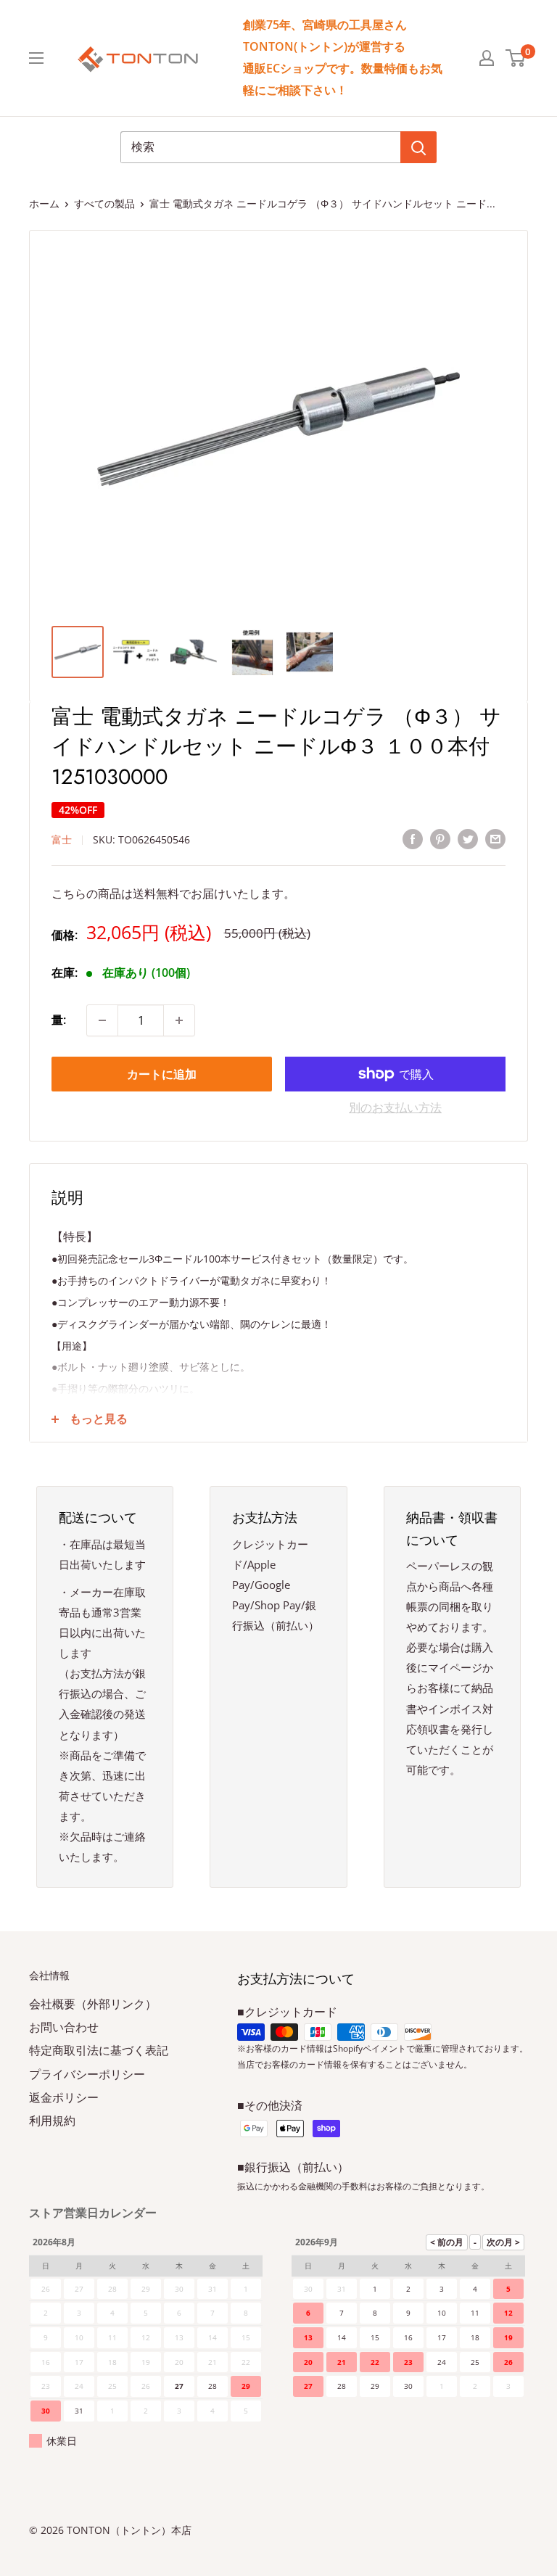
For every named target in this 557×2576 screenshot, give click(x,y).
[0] (516, 58)
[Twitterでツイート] (468, 838)
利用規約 (52, 2121)
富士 (62, 839)
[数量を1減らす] (102, 1020)
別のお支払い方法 (395, 1107)
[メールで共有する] (495, 838)
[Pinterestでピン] (440, 838)
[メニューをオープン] (36, 58)
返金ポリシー (64, 2097)
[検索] (418, 147)
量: (59, 1020)
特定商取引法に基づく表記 (99, 2050)
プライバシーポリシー (87, 2074)
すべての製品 (104, 203)
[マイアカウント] (487, 58)
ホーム (44, 203)
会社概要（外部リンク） (93, 2004)
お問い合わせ (64, 2027)
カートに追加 (162, 1074)
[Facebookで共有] (413, 838)
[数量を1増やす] (179, 1020)
